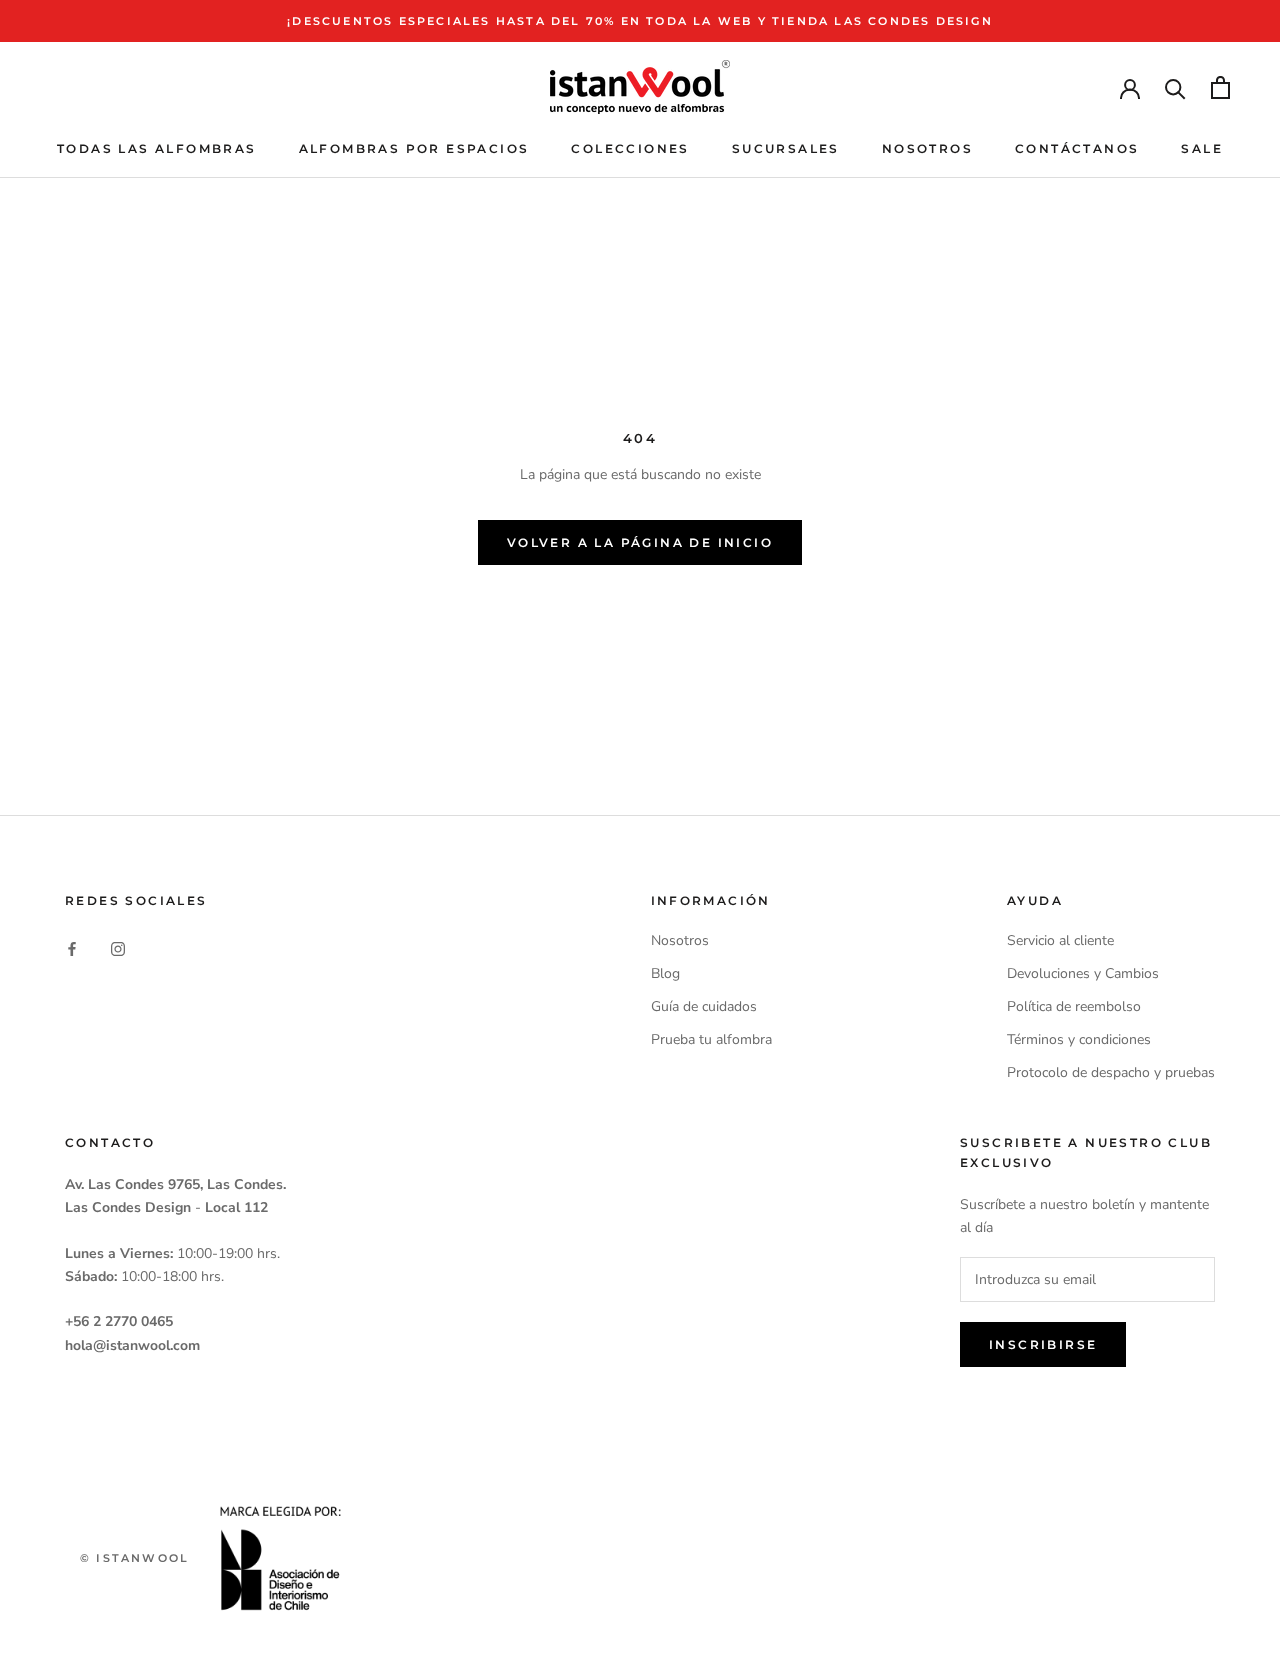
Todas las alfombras (157, 148)
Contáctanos (1077, 148)
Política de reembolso (1074, 1006)
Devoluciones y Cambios (1083, 973)
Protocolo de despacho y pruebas (1111, 1072)
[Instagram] (118, 947)
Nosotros (927, 148)
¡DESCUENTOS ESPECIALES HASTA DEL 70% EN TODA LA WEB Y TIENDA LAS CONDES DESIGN (640, 21)
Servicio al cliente (1060, 940)
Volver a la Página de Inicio (640, 542)
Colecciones (630, 148)
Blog (665, 973)
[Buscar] (1175, 87)
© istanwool (134, 1558)
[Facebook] (72, 947)
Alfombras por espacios (414, 148)
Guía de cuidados (704, 1006)
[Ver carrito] (1220, 87)
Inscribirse (1043, 1344)
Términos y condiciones (1079, 1039)
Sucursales (786, 148)
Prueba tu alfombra (711, 1039)
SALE (1202, 148)
